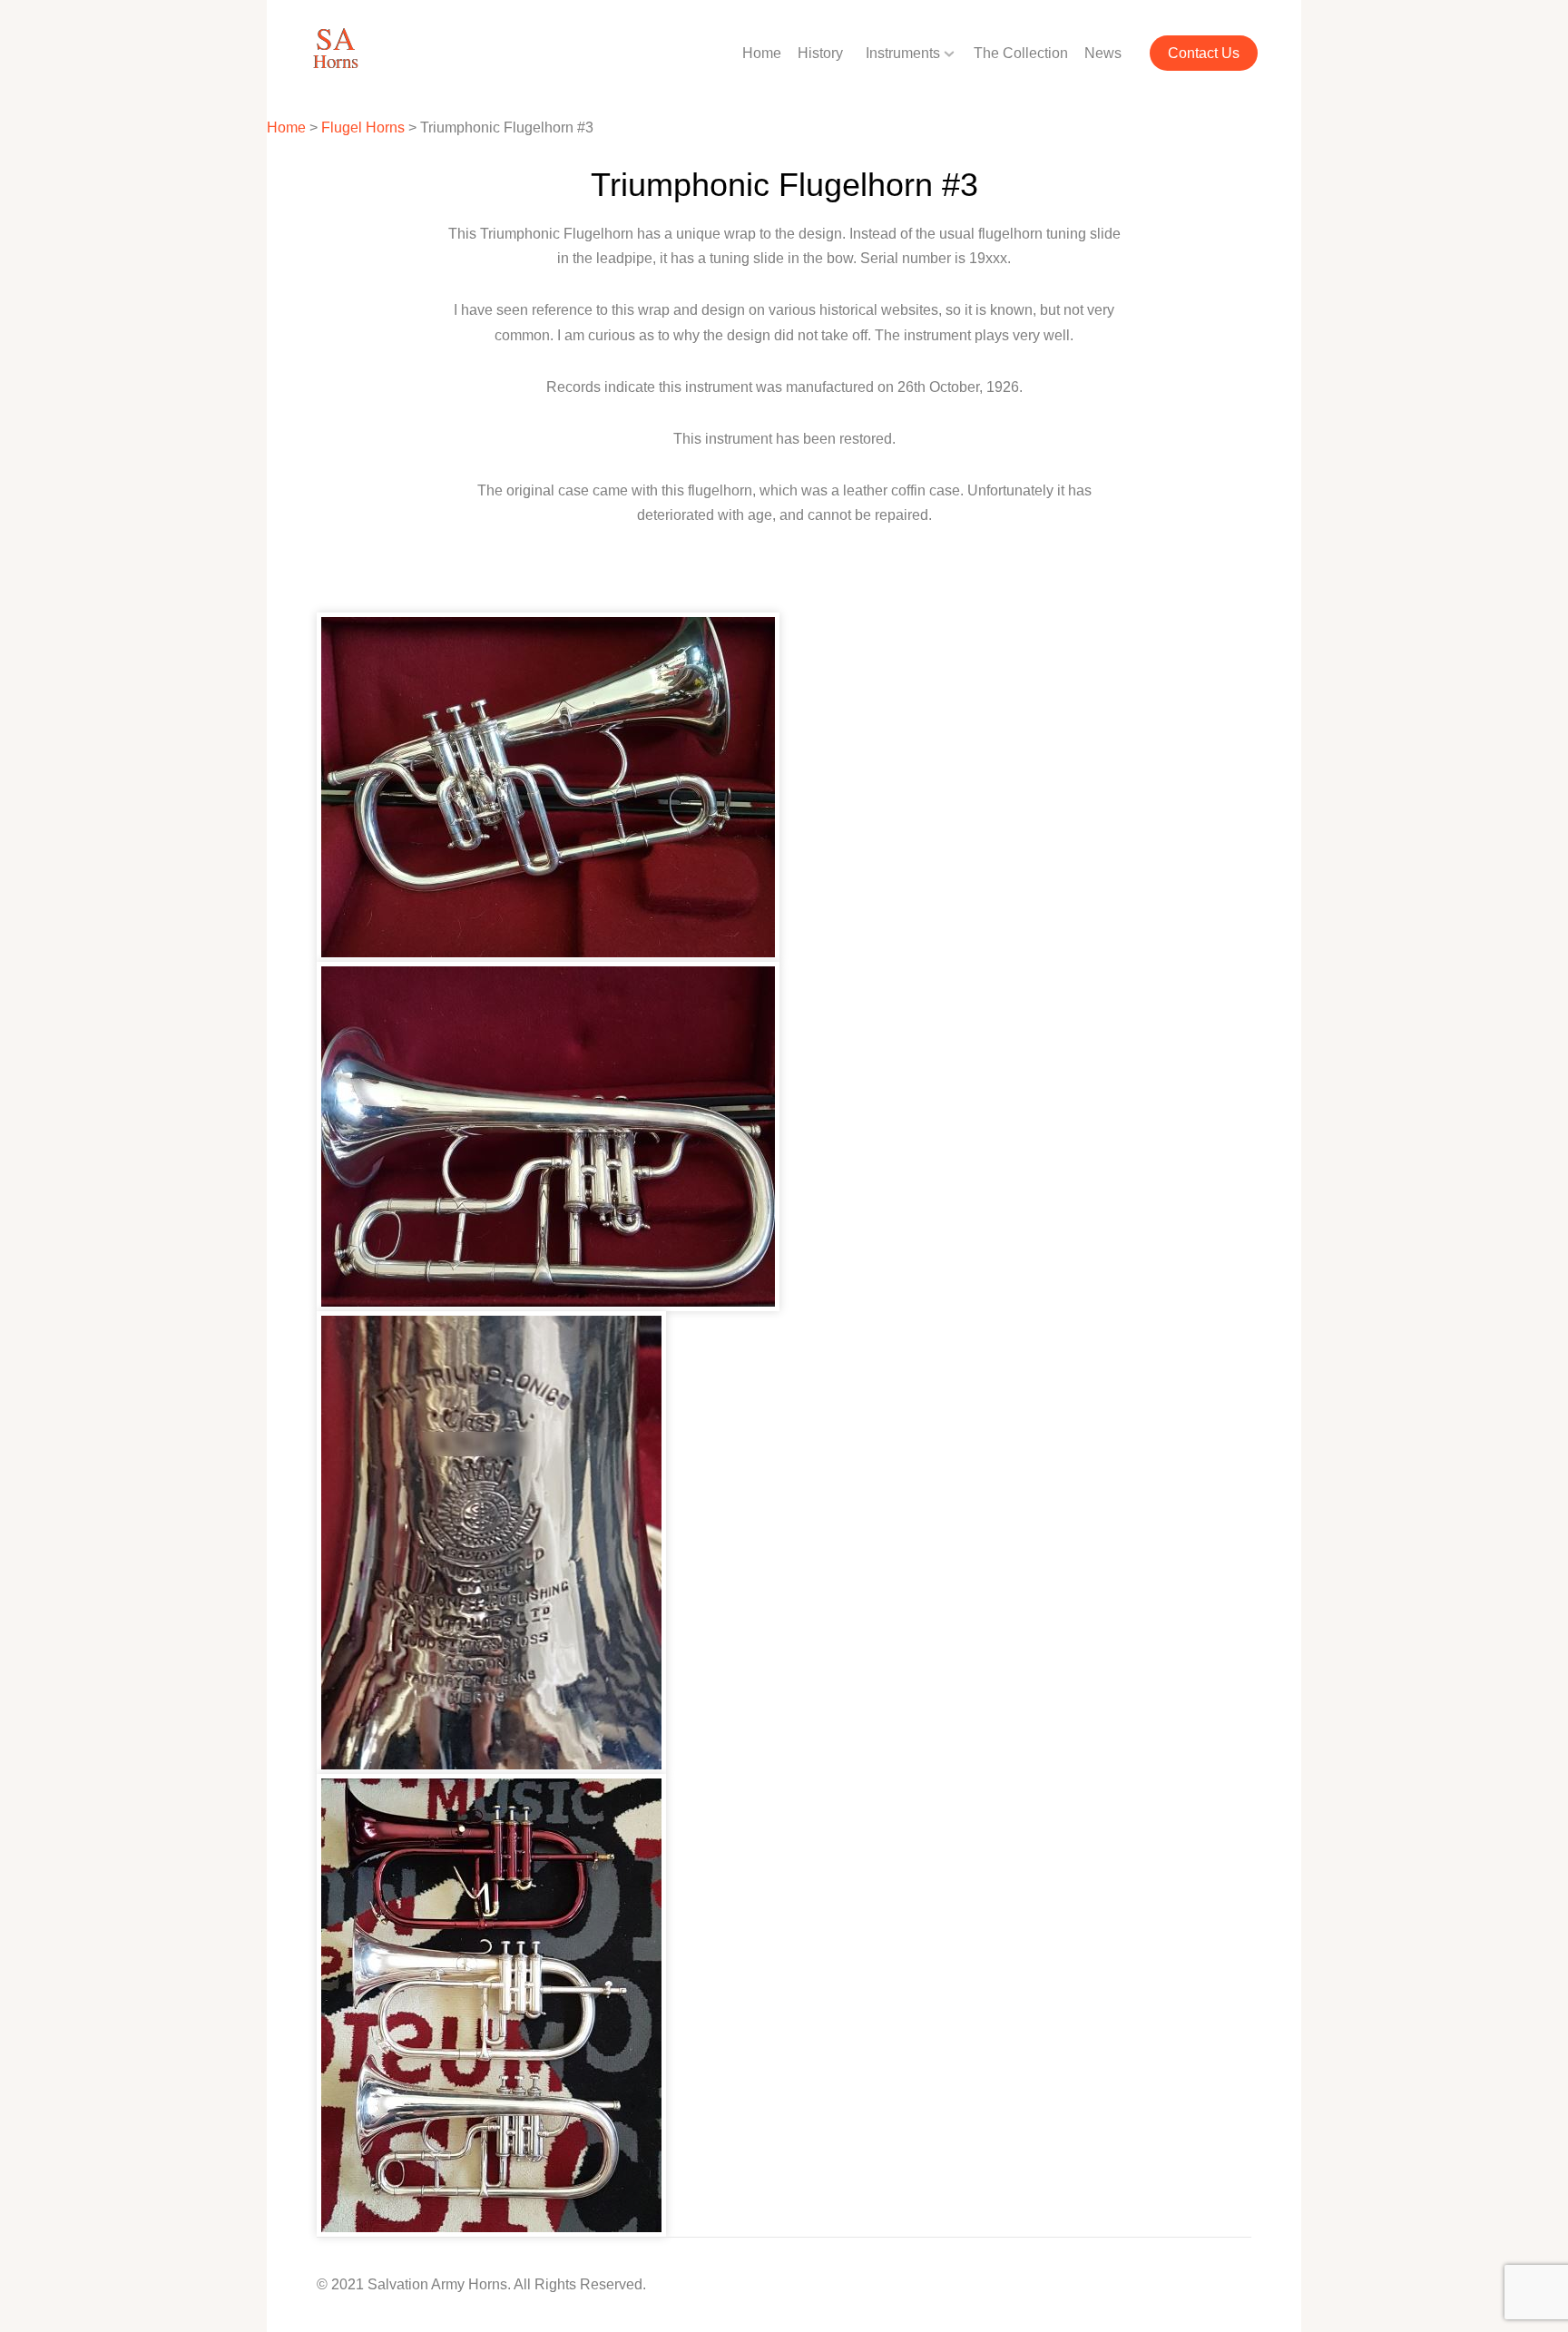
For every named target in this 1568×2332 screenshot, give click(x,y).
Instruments (903, 53)
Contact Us (1204, 53)
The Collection (1021, 53)
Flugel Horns (363, 127)
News (1103, 53)
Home (762, 53)
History (820, 53)
